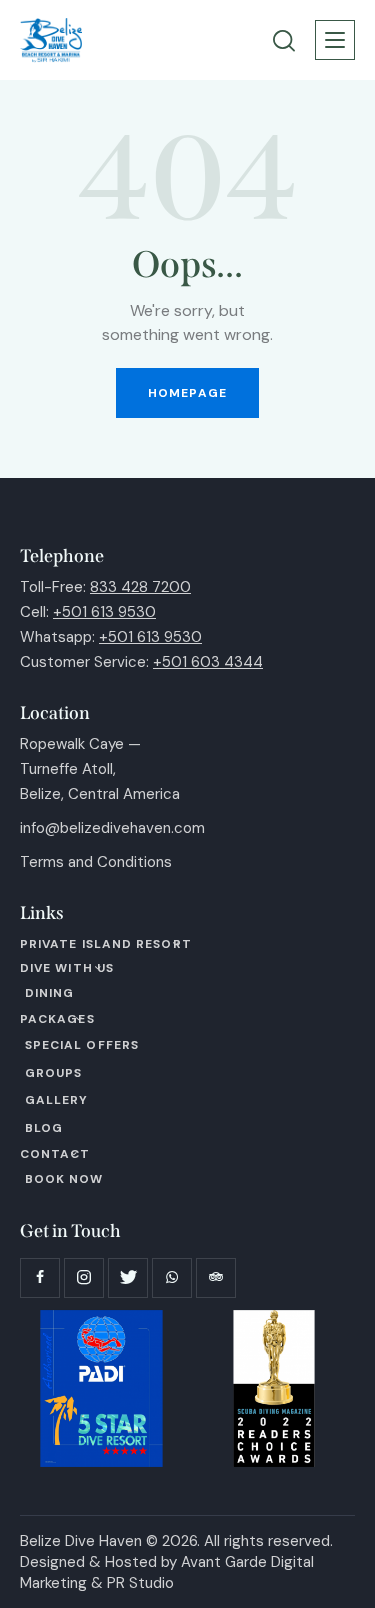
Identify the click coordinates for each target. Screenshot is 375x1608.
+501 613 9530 (104, 612)
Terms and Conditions (96, 862)
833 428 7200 (140, 587)
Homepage (187, 393)
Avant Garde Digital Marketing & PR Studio (167, 1572)
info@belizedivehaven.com (112, 828)
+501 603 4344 (208, 662)
